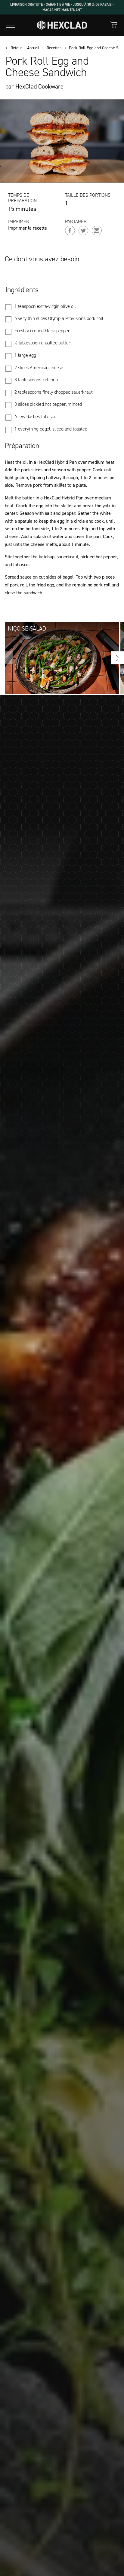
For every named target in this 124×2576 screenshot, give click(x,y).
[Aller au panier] (114, 25)
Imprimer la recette (28, 228)
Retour (16, 48)
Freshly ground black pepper (42, 331)
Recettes (54, 48)
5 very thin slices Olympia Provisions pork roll (59, 318)
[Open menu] (11, 25)
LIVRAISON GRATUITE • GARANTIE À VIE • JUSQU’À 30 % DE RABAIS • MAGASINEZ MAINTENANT (62, 7)
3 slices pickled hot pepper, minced (48, 404)
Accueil (33, 48)
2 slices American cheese (39, 368)
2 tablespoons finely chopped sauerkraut (54, 392)
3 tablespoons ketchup (36, 380)
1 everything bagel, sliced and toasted (51, 429)
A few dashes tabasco (35, 417)
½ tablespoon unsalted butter (42, 343)
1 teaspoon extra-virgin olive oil (45, 306)
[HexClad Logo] (62, 25)
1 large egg (25, 355)
